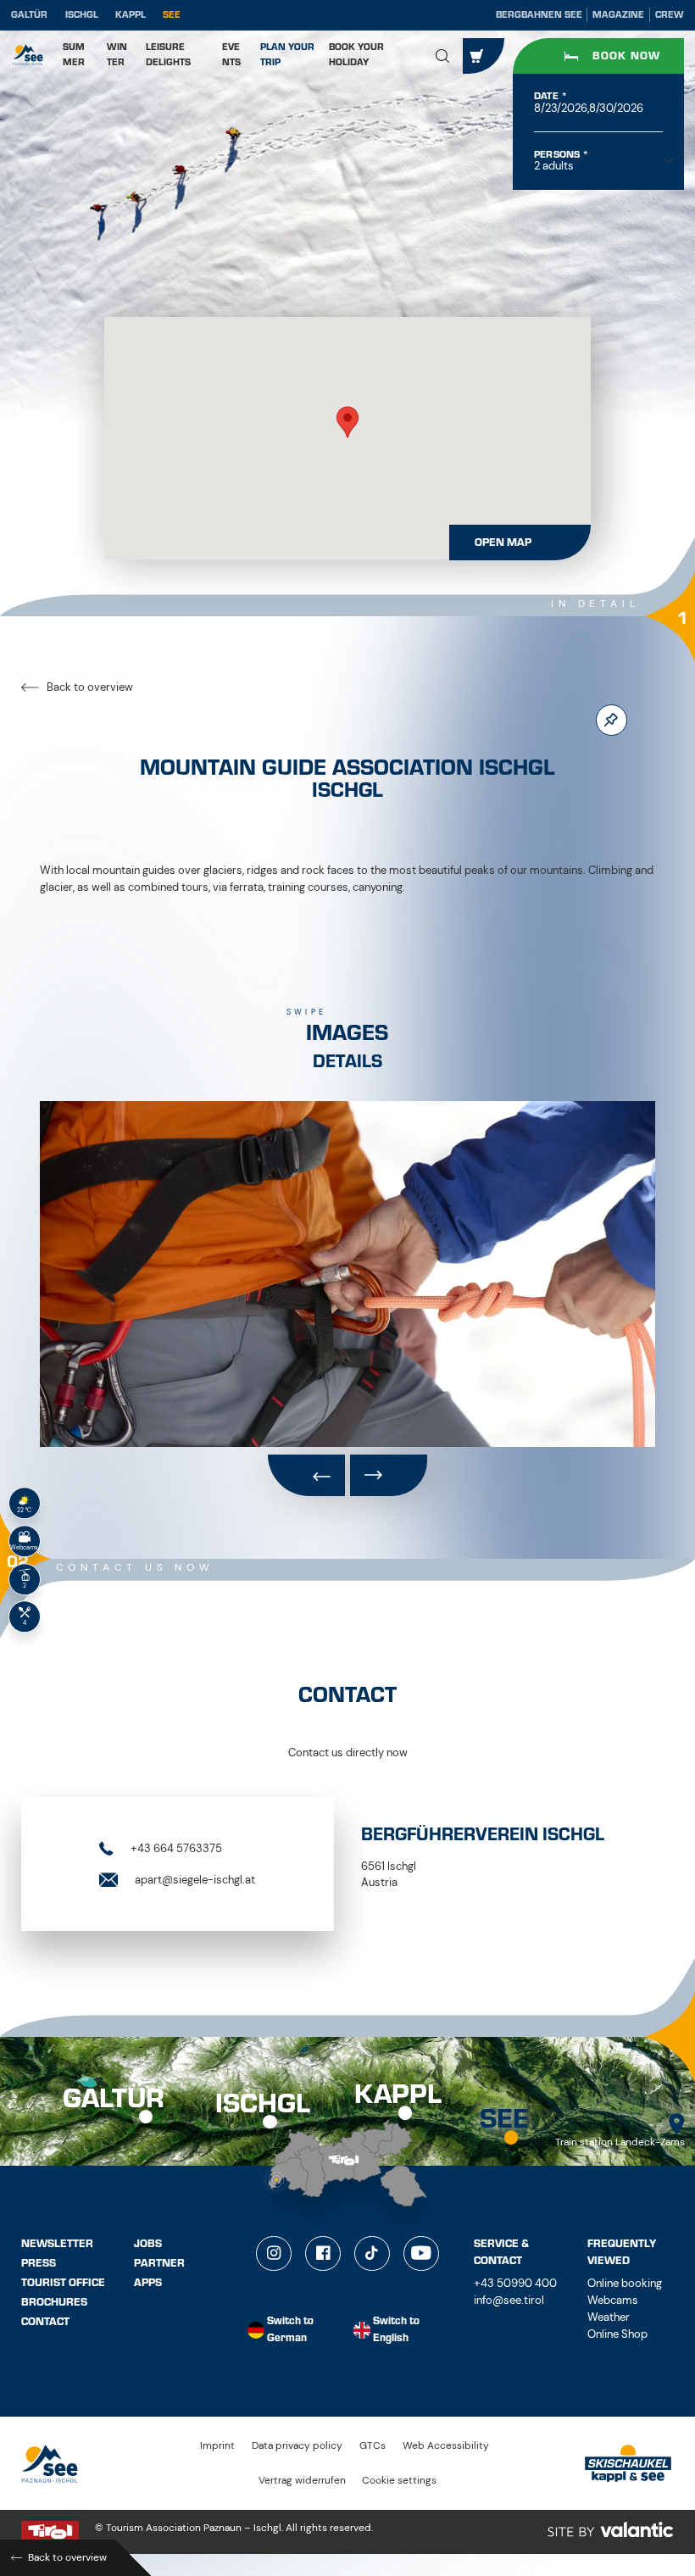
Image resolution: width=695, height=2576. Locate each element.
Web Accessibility (446, 2446)
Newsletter (57, 2244)
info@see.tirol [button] (509, 2300)
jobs (148, 2244)
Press (39, 2263)
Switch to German (290, 2330)
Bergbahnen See (539, 15)
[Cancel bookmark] (612, 720)
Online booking (625, 2283)
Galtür (29, 15)
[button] (443, 56)
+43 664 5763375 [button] (175, 1848)
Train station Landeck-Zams (620, 2142)
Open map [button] (503, 542)
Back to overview (89, 687)
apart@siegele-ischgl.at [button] (194, 1879)
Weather (609, 2317)
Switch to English (396, 2330)
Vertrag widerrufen (302, 2481)
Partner (159, 2263)
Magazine (618, 15)
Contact (45, 2322)
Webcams (613, 2300)
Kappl (131, 15)
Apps (148, 2283)
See (172, 15)
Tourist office (63, 2283)
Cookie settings (399, 2481)
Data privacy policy (297, 2446)
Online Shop (617, 2334)
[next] (389, 1476)
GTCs (373, 2446)
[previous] (306, 1476)
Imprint (217, 2446)
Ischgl (82, 15)
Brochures (54, 2302)
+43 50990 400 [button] (515, 2283)
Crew (670, 15)
